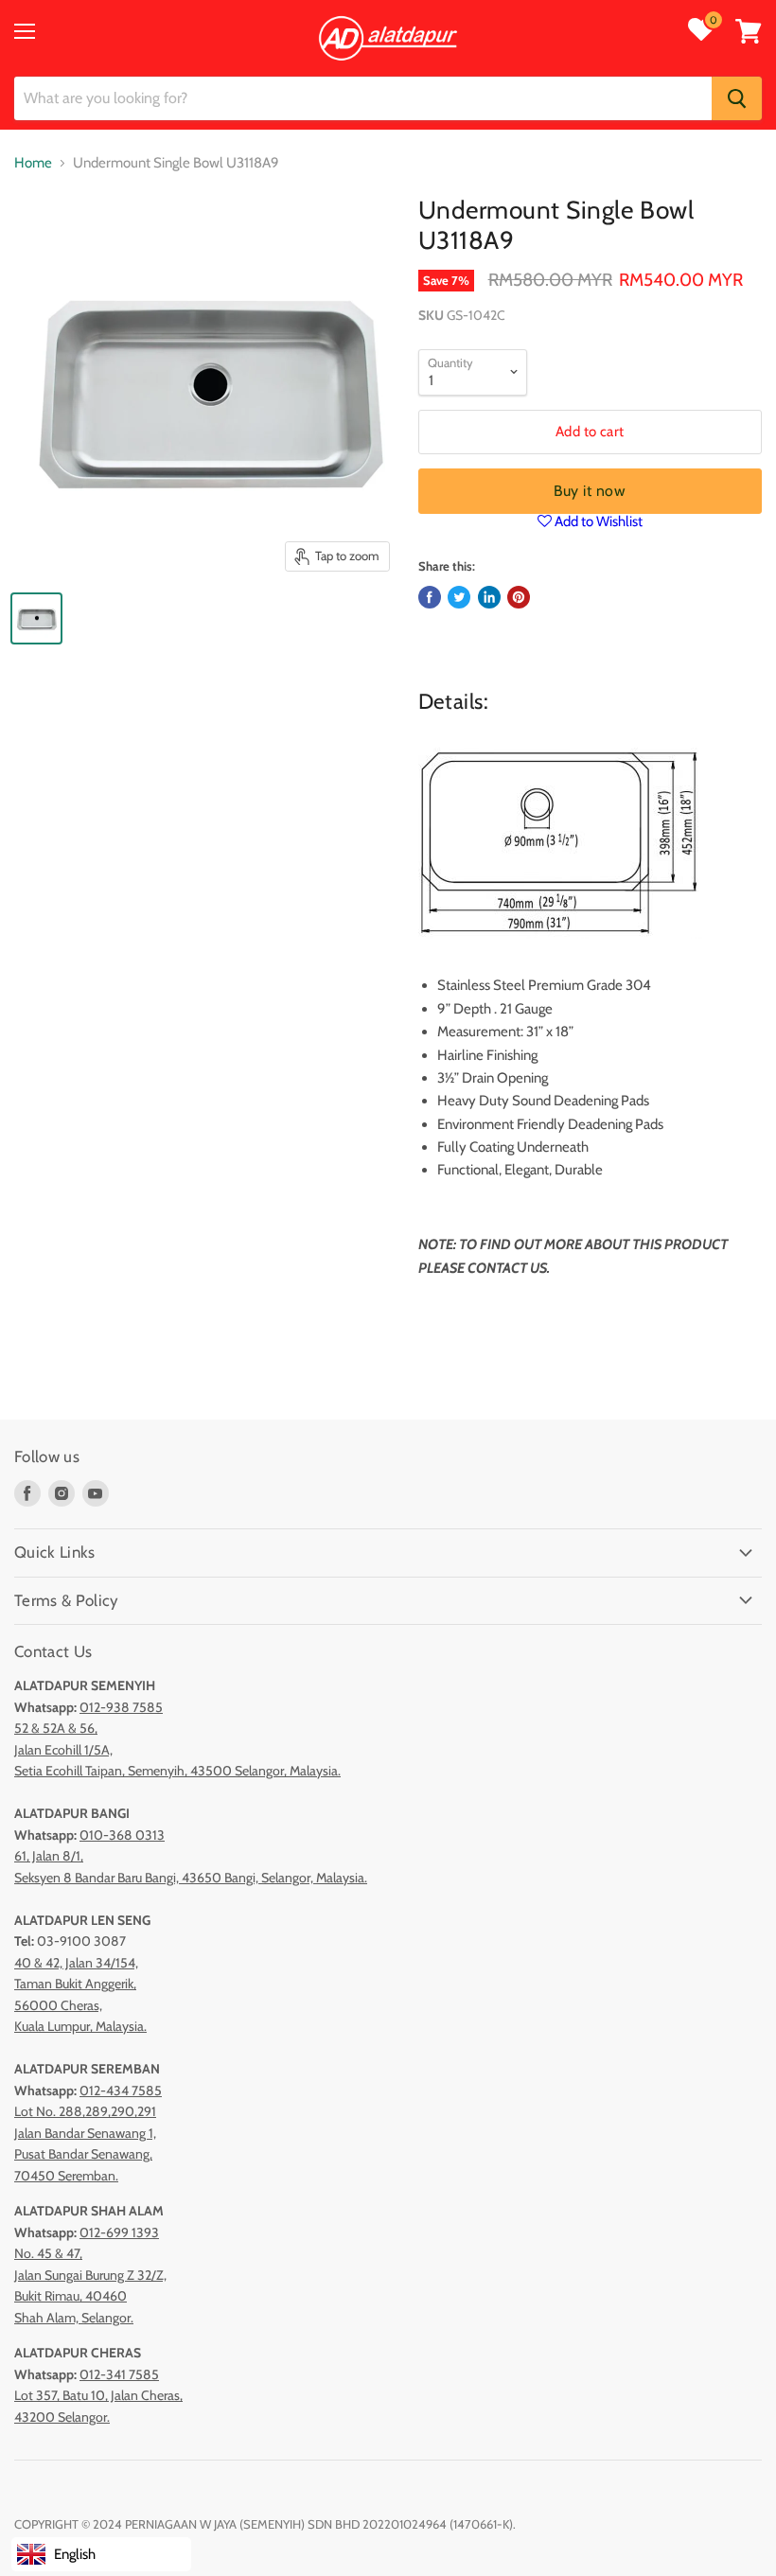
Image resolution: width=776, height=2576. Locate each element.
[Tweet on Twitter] (459, 597)
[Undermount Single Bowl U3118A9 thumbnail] (36, 618)
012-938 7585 (121, 1707)
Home (33, 163)
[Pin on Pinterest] (519, 597)
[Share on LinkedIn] (489, 597)
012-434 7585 (121, 2091)
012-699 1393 (119, 2232)
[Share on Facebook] (430, 597)
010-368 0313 (122, 1835)
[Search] (737, 98)
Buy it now (590, 491)
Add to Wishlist (597, 521)
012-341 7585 (119, 2374)
